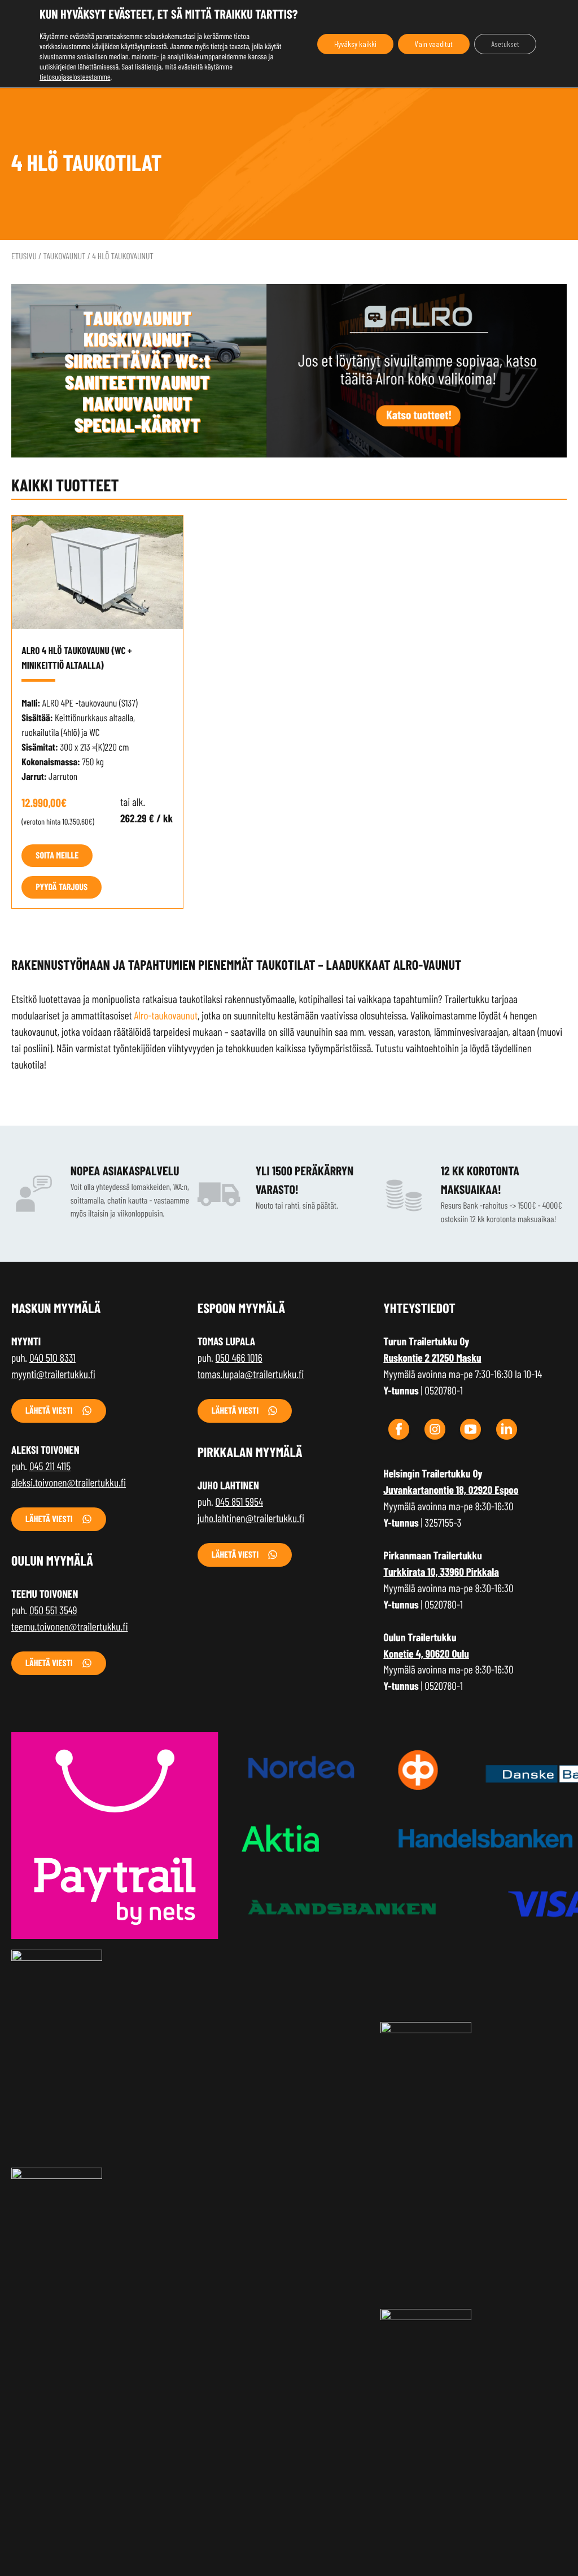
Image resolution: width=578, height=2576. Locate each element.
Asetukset (505, 44)
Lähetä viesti (49, 1411)
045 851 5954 (239, 1501)
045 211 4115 (50, 1466)
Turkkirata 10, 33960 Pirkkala (441, 1572)
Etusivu (24, 256)
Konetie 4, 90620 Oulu (426, 1653)
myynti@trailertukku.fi (53, 1374)
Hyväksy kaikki (355, 44)
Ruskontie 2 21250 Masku (432, 1357)
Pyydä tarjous (62, 887)
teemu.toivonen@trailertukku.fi (70, 1626)
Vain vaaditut (434, 44)
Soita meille (57, 855)
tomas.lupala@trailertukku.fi (251, 1374)
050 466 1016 (239, 1357)
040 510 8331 (52, 1357)
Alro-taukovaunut (166, 1015)
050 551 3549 (53, 1610)
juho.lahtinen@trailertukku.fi (251, 1518)
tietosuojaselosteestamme (75, 77)
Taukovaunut (64, 256)
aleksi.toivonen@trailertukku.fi (69, 1482)
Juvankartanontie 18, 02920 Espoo (451, 1490)
